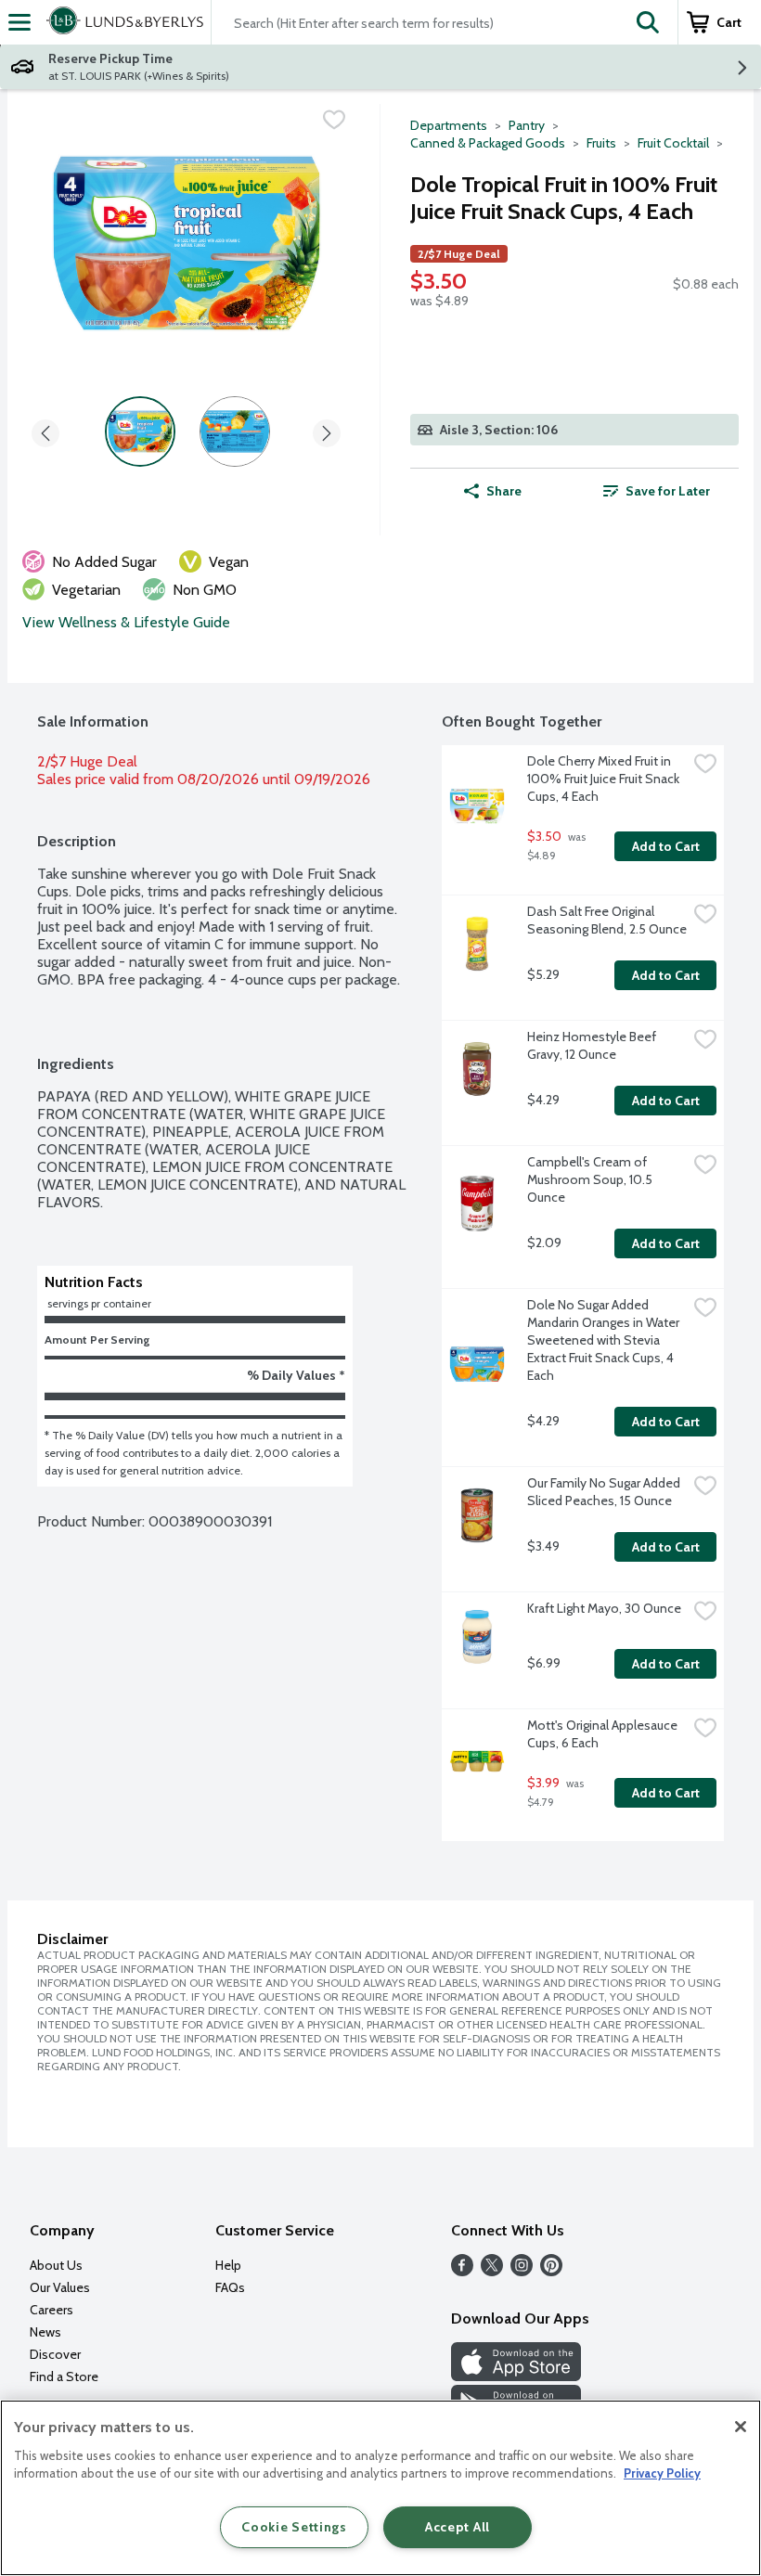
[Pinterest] (551, 2271)
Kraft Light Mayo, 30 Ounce (604, 1608)
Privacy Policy (662, 2473)
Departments (449, 125)
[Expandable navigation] (19, 22)
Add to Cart (666, 846)
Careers (52, 2310)
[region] (380, 2488)
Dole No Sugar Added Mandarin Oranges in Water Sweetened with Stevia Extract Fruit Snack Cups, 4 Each (605, 1340)
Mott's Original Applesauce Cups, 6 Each (604, 1734)
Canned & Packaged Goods (488, 143)
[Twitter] (492, 2271)
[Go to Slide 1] (140, 431)
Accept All (458, 2527)
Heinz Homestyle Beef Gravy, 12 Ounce (593, 1045)
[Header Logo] (121, 22)
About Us (56, 2265)
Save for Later (668, 491)
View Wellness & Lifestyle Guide (126, 622)
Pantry (527, 125)
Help (228, 2265)
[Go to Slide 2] (235, 431)
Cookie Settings (294, 2527)
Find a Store (64, 2376)
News (45, 2332)
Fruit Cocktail (673, 143)
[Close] (741, 2427)
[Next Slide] (327, 430)
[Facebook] (462, 2271)
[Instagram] (522, 2271)
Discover (55, 2354)
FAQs (230, 2287)
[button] (648, 22)
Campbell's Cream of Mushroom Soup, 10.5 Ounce (591, 1179)
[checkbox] (334, 120)
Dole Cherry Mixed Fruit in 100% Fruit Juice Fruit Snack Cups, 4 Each (605, 779)
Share (504, 491)
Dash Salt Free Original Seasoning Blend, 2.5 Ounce (607, 920)
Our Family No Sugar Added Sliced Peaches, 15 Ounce (605, 1492)
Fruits (601, 143)
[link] (657, 491)
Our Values (60, 2287)
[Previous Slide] (45, 430)
